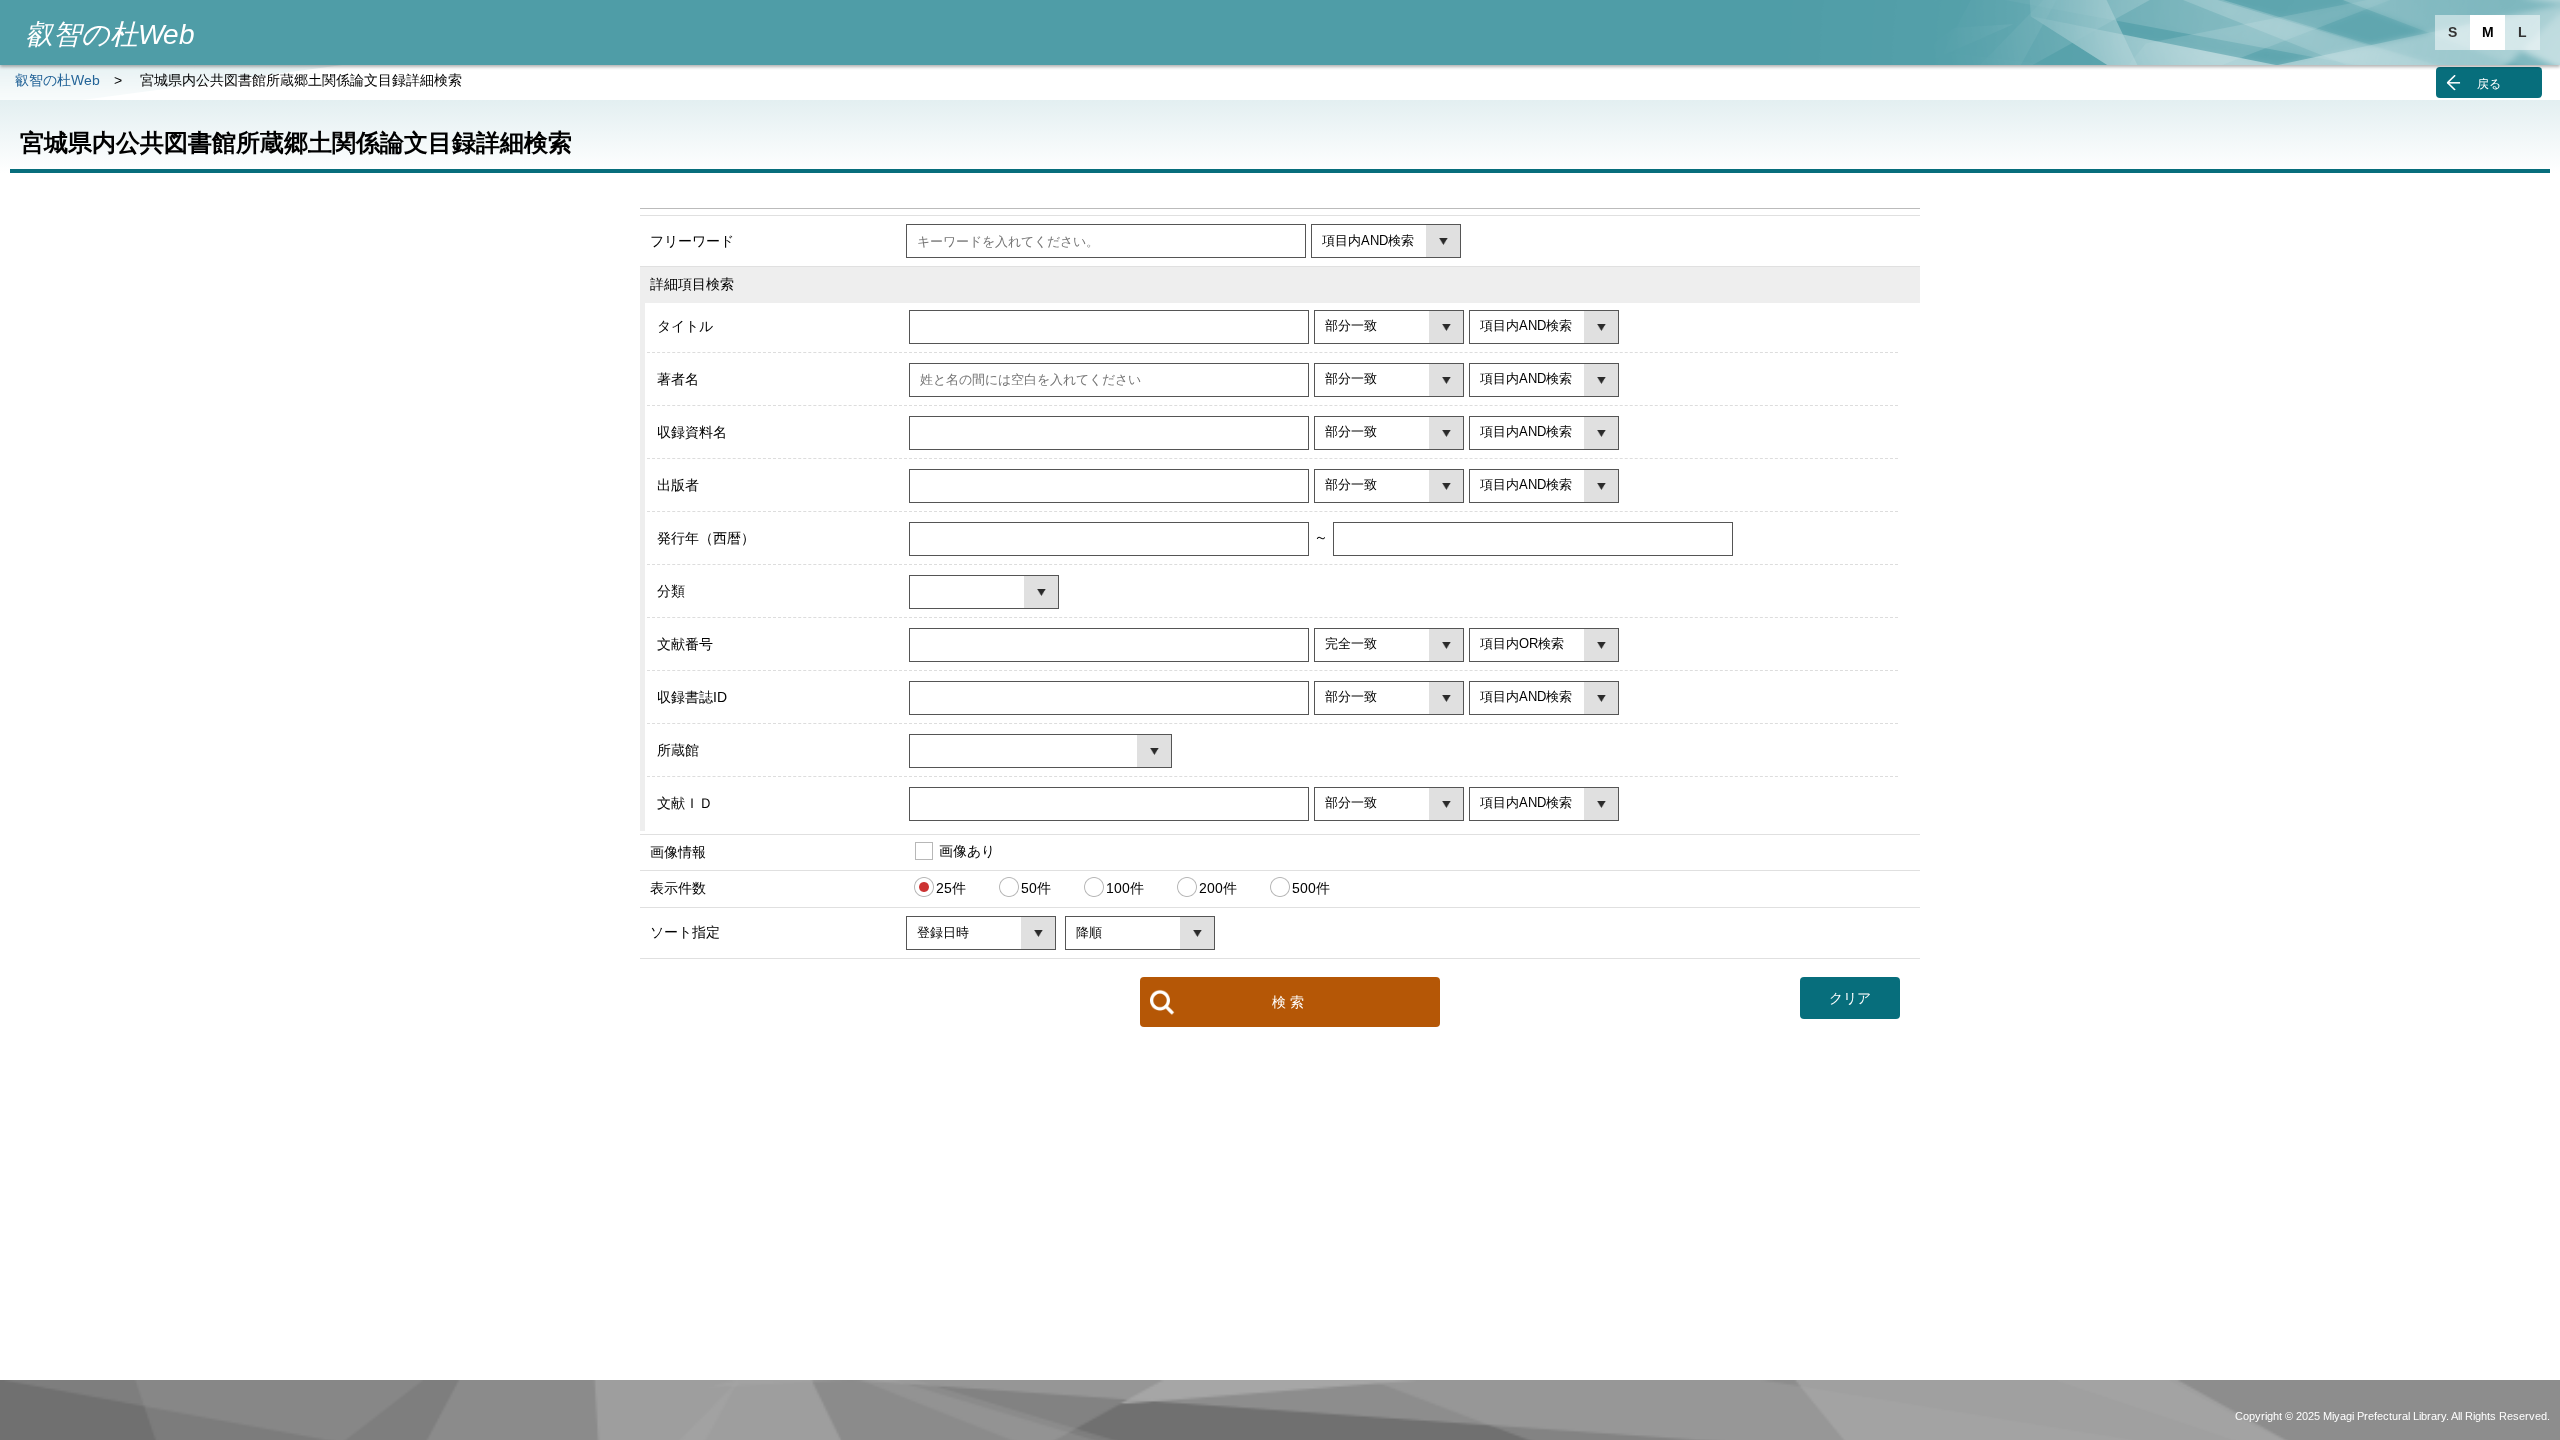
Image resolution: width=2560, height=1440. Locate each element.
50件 (1036, 888)
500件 (1311, 888)
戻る (2489, 84)
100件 (1125, 888)
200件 (1218, 888)
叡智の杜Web (57, 80)
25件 (951, 888)
